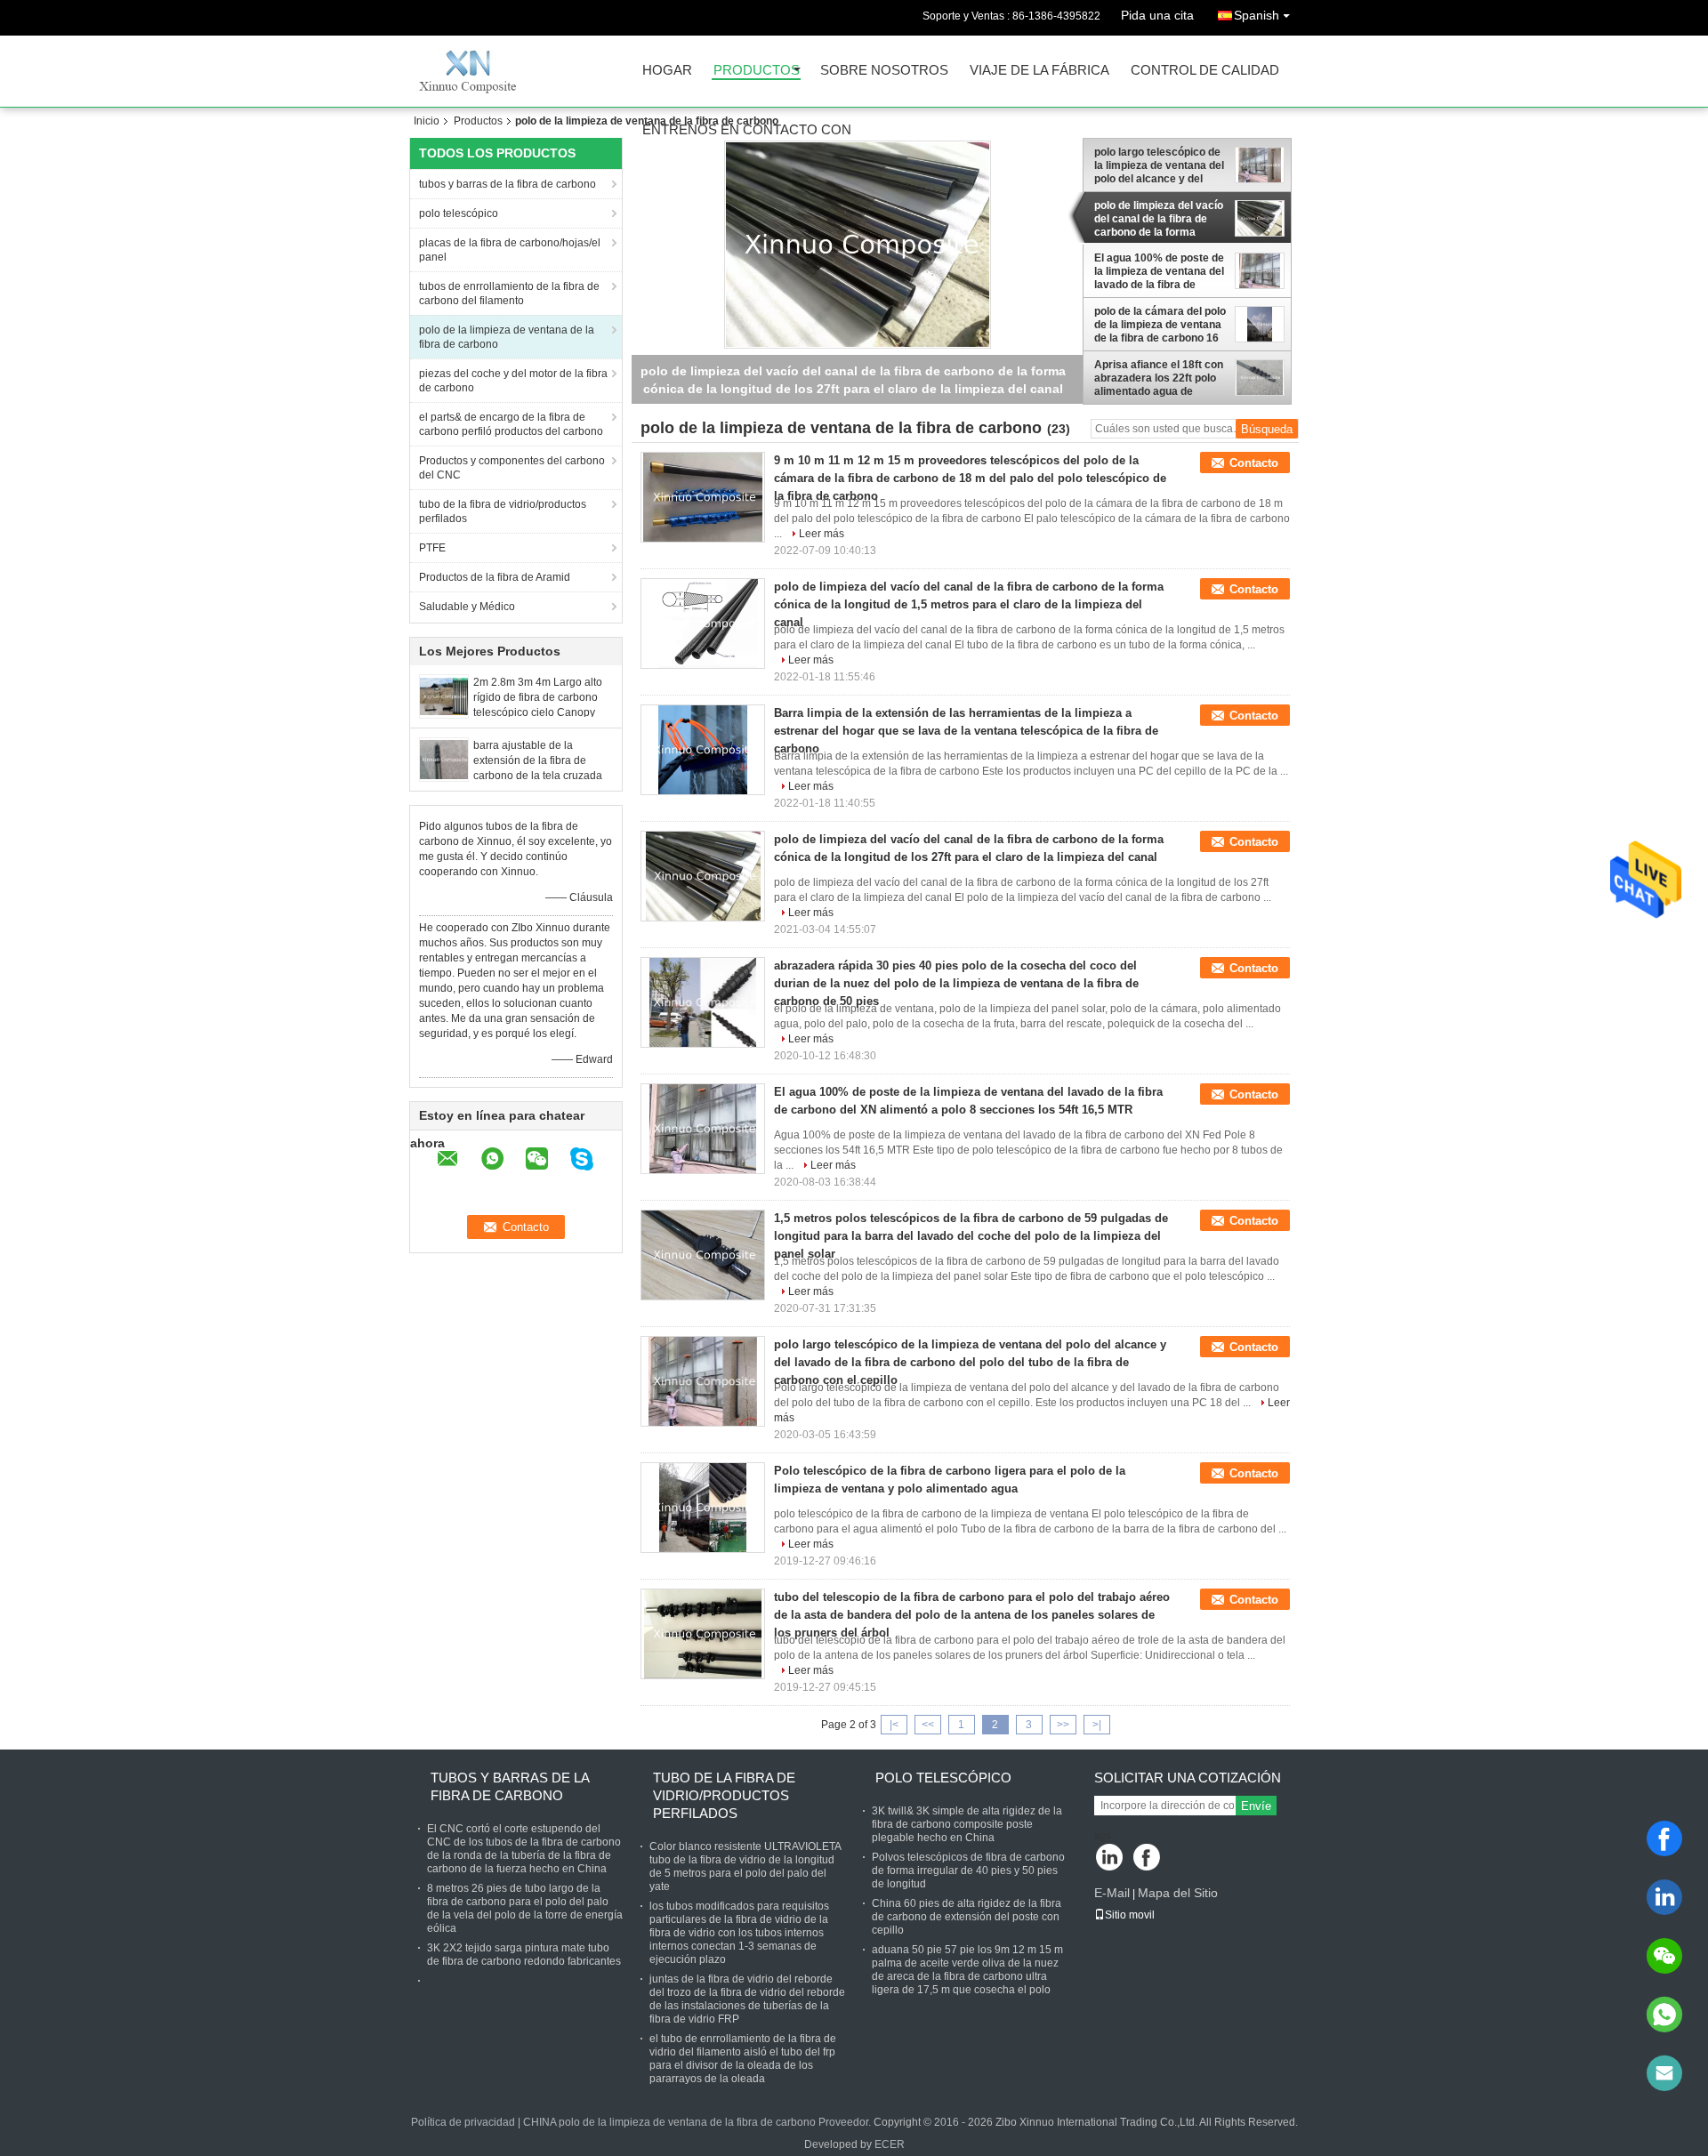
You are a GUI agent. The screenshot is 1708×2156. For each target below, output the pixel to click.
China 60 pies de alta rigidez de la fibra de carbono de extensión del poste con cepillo (967, 1917)
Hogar (667, 71)
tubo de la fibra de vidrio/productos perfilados (503, 511)
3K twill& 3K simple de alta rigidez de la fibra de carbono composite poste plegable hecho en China (967, 1824)
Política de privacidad (463, 2122)
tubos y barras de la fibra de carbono (508, 184)
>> (1063, 1725)
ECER (890, 2144)
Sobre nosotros (884, 71)
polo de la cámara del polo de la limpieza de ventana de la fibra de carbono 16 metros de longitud (1160, 325)
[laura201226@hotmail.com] (1664, 2073)
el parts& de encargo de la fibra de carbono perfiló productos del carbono (511, 424)
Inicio (427, 121)
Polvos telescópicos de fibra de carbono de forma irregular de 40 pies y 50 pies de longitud (968, 1870)
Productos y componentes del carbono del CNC (512, 468)
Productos (757, 71)
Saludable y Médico (467, 607)
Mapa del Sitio (1178, 1893)
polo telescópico (459, 213)
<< (928, 1725)
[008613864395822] (1664, 2015)
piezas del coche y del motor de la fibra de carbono (513, 381)
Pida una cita (1157, 15)
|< (894, 1725)
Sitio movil (1130, 1915)
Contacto (1254, 463)
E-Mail (1112, 1893)
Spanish (1257, 15)
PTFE (432, 548)
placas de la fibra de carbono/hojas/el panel (510, 250)
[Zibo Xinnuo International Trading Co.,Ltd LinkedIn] (1110, 1858)
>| (1097, 1725)
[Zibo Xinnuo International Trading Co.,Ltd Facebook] (1148, 1858)
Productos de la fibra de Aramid (495, 577)
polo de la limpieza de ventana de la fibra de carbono (507, 337)
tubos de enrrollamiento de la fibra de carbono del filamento (509, 294)
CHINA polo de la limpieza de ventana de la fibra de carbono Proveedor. (698, 2122)
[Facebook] (1664, 1838)
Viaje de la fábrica (1039, 71)
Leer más (822, 534)
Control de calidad (1205, 71)
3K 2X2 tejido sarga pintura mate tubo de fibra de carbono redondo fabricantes (524, 1955)
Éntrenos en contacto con (747, 130)
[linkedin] (1664, 1897)
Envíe (1256, 1806)
